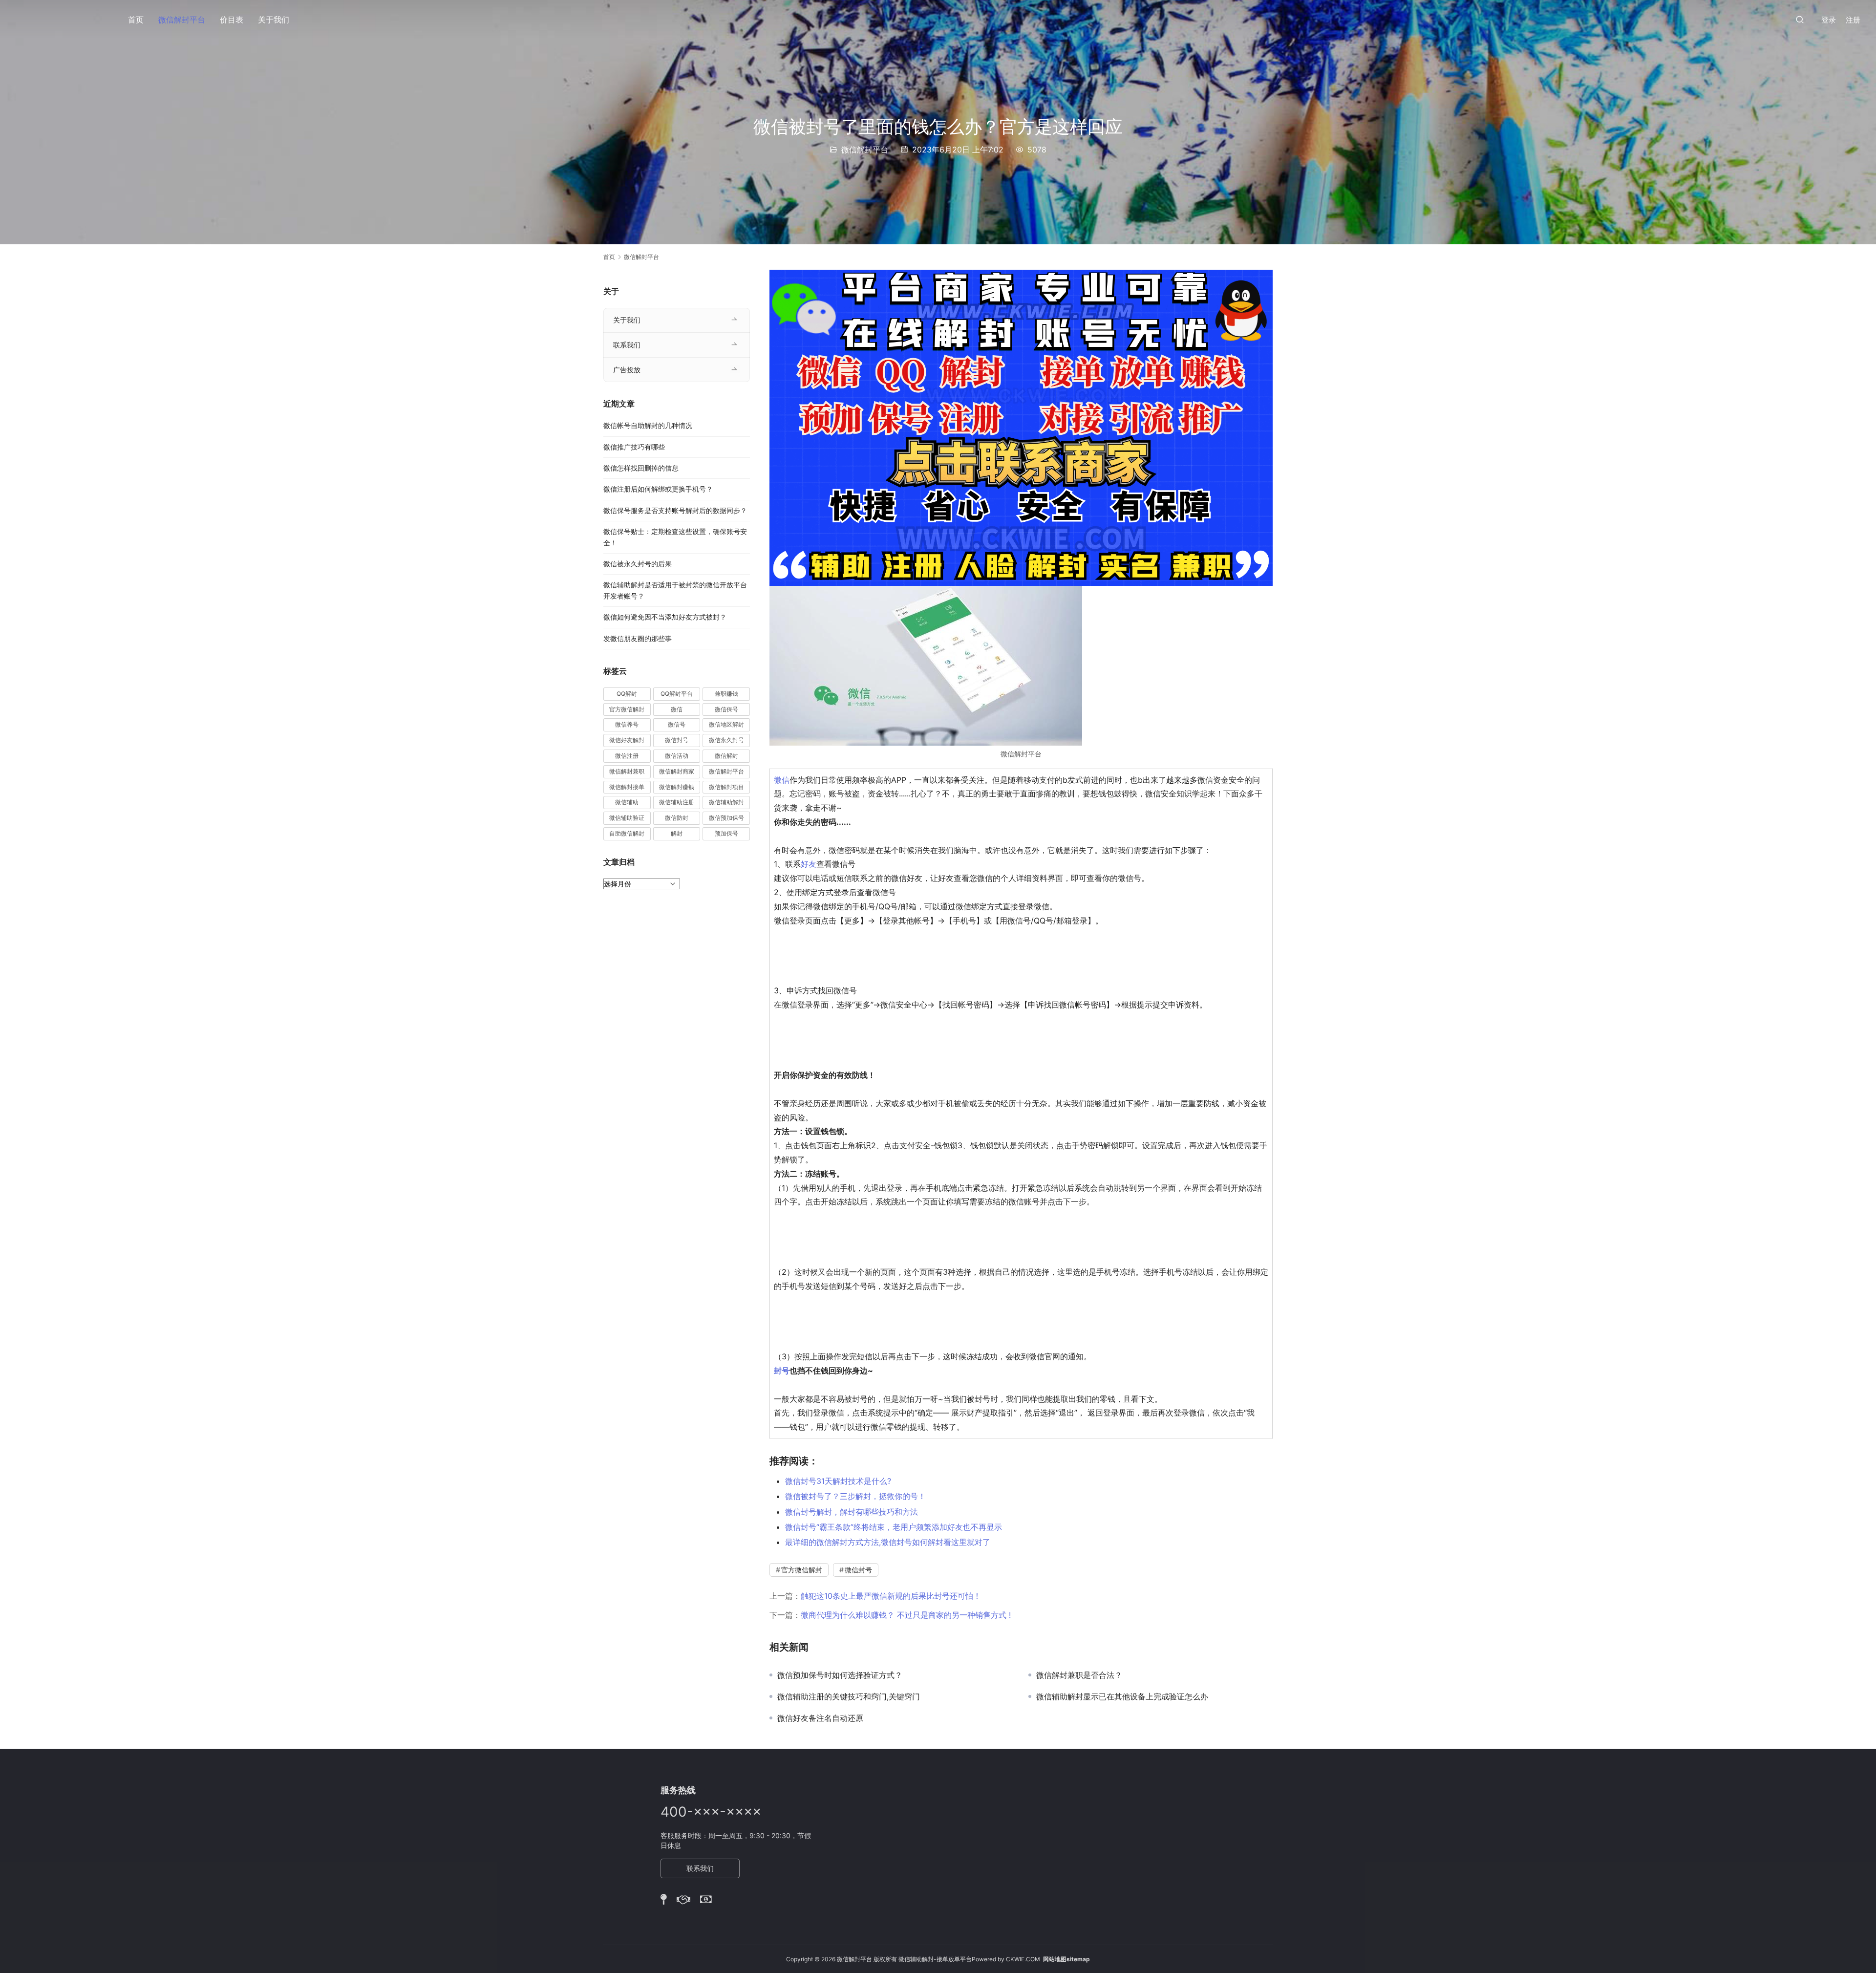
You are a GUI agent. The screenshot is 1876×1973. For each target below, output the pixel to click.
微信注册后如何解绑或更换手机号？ (658, 489)
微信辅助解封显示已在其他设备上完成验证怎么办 (1122, 1696)
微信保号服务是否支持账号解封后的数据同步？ (675, 510)
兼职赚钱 (726, 694)
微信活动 (677, 756)
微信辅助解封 (726, 802)
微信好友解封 (627, 740)
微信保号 (726, 709)
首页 (136, 20)
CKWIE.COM (1023, 1959)
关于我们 (274, 20)
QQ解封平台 (677, 694)
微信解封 (726, 756)
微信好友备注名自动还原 (820, 1718)
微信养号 (627, 724)
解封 (677, 833)
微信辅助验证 (627, 818)
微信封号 (858, 1570)
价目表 (232, 20)
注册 (1853, 20)
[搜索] (1800, 19)
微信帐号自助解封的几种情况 (648, 425)
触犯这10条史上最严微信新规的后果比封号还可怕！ (891, 1596)
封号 (782, 1371)
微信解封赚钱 (677, 787)
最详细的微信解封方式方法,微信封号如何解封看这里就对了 (888, 1542)
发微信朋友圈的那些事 (638, 638)
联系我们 (627, 345)
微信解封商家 (677, 771)
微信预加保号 (726, 818)
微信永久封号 (726, 740)
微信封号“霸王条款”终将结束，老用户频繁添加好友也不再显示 (894, 1527)
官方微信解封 (802, 1570)
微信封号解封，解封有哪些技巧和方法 (852, 1512)
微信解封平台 (182, 20)
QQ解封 (627, 694)
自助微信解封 (627, 833)
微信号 (677, 724)
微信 (782, 780)
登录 (1829, 20)
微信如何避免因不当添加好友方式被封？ (665, 617)
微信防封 (677, 818)
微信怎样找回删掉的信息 (641, 468)
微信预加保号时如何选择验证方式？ (840, 1675)
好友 (809, 864)
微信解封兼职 (627, 771)
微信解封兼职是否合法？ (1079, 1675)
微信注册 (627, 756)
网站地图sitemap (1066, 1959)
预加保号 (726, 833)
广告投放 (627, 370)
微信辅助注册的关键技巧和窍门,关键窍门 (849, 1696)
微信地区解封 (726, 724)
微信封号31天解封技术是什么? (838, 1481)
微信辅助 (627, 802)
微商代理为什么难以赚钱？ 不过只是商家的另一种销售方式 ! (906, 1615)
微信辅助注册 (677, 802)
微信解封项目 (726, 787)
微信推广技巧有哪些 (634, 447)
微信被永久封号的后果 (638, 564)
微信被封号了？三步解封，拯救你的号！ (855, 1496)
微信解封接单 (627, 787)
